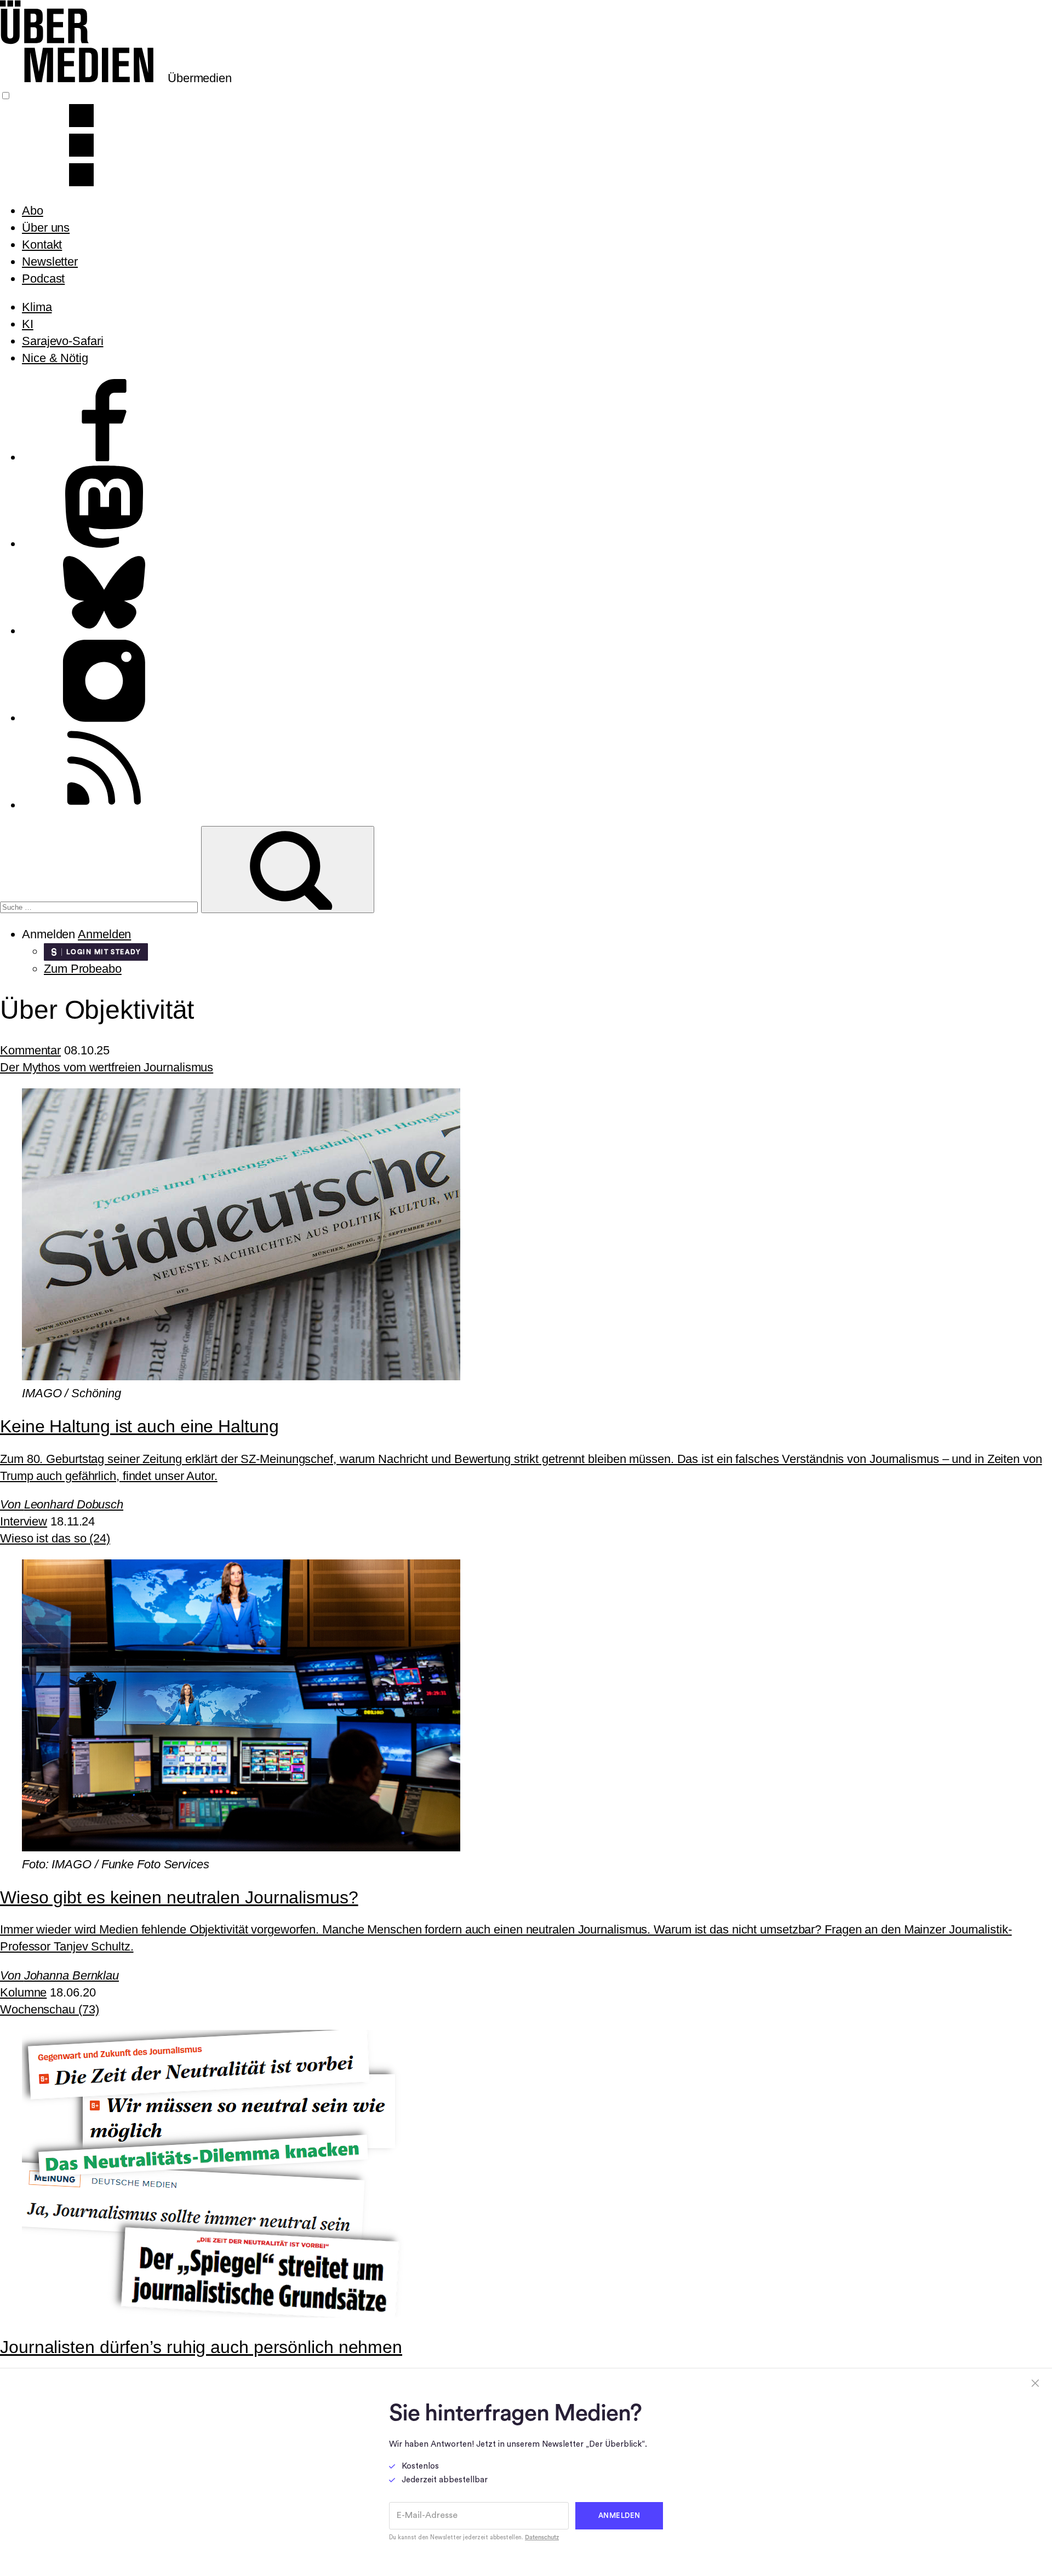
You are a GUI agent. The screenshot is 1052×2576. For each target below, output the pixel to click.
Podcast (43, 279)
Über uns (46, 228)
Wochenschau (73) (49, 2009)
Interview (24, 1521)
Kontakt (42, 245)
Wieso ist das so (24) (55, 1538)
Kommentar (30, 1050)
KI (28, 324)
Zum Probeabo (83, 969)
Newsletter (50, 262)
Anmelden (104, 934)
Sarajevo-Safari (63, 341)
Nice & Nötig (55, 358)
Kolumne (23, 1992)
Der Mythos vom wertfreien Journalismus (107, 1067)
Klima (37, 307)
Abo (33, 211)
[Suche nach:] (101, 906)
